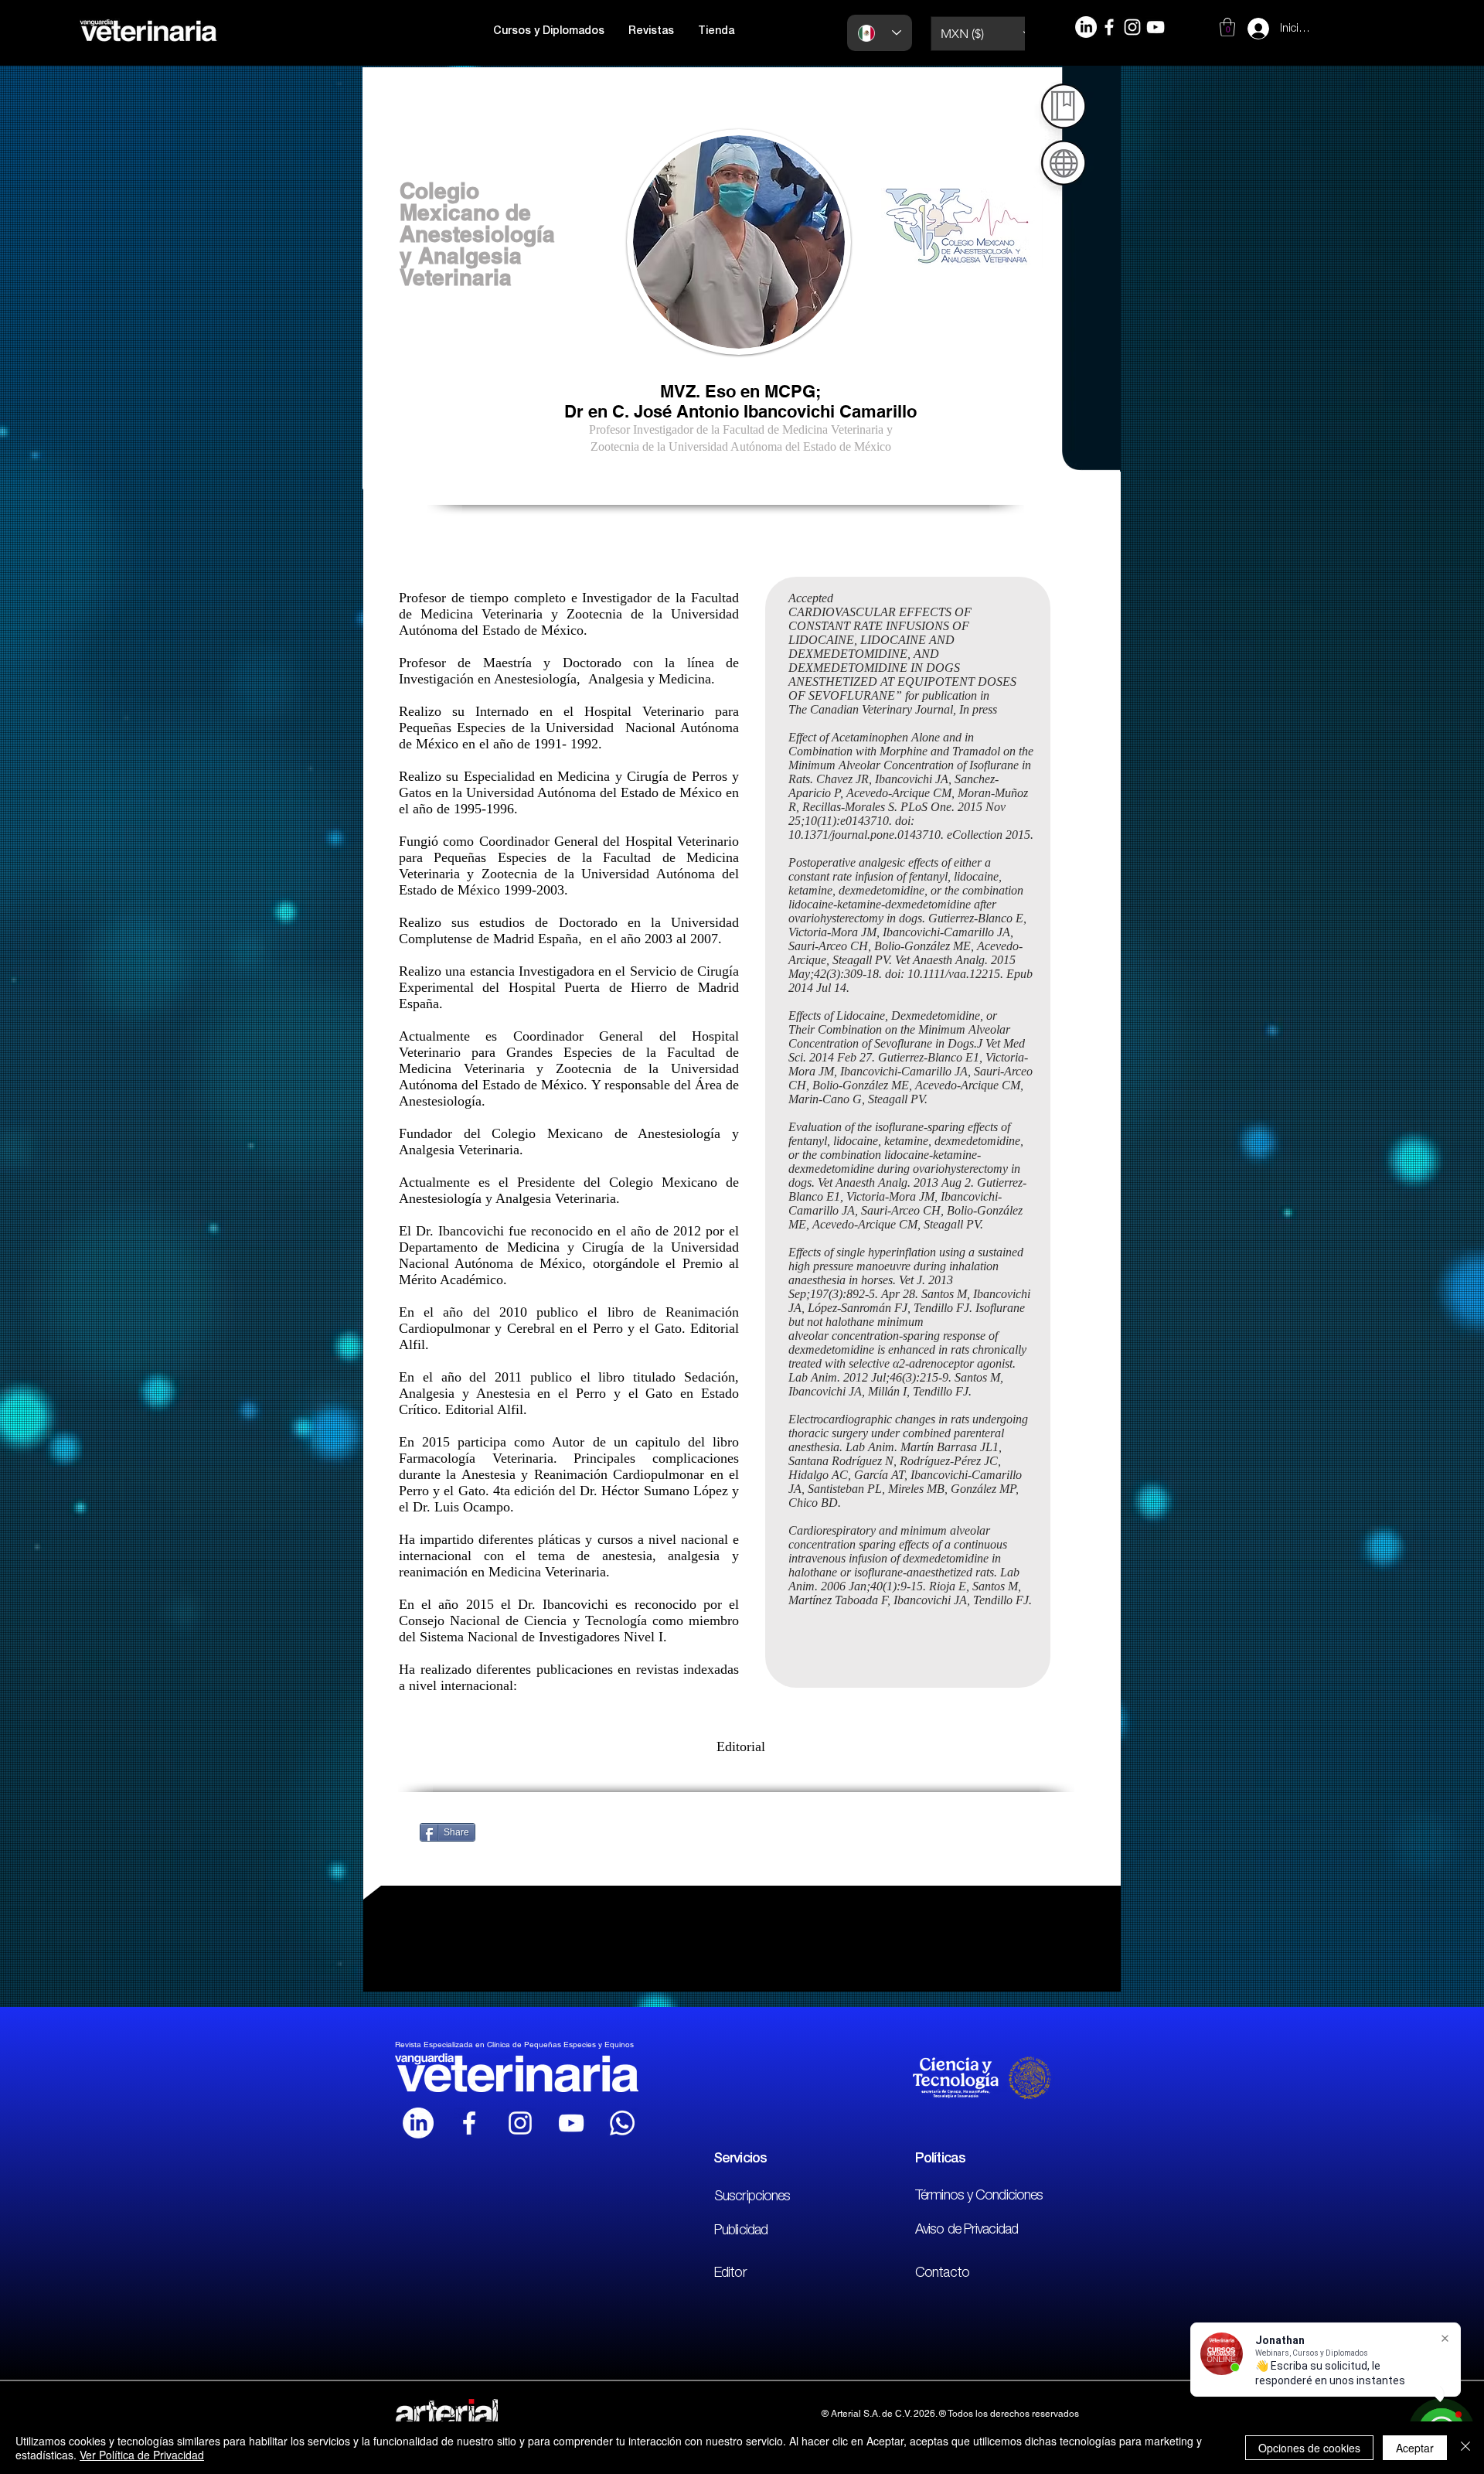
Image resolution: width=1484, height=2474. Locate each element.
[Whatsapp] (622, 2123)
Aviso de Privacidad (967, 2230)
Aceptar (1415, 2448)
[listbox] (987, 34)
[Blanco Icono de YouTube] (571, 2123)
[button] (549, 32)
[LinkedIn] (1086, 27)
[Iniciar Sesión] (1244, 29)
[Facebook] (1109, 27)
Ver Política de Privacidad (142, 2455)
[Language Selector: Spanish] (880, 33)
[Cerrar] (1465, 2448)
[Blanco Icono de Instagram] (520, 2123)
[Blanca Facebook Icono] (469, 2123)
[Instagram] (1132, 27)
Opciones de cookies (1309, 2448)
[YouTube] (1156, 27)
